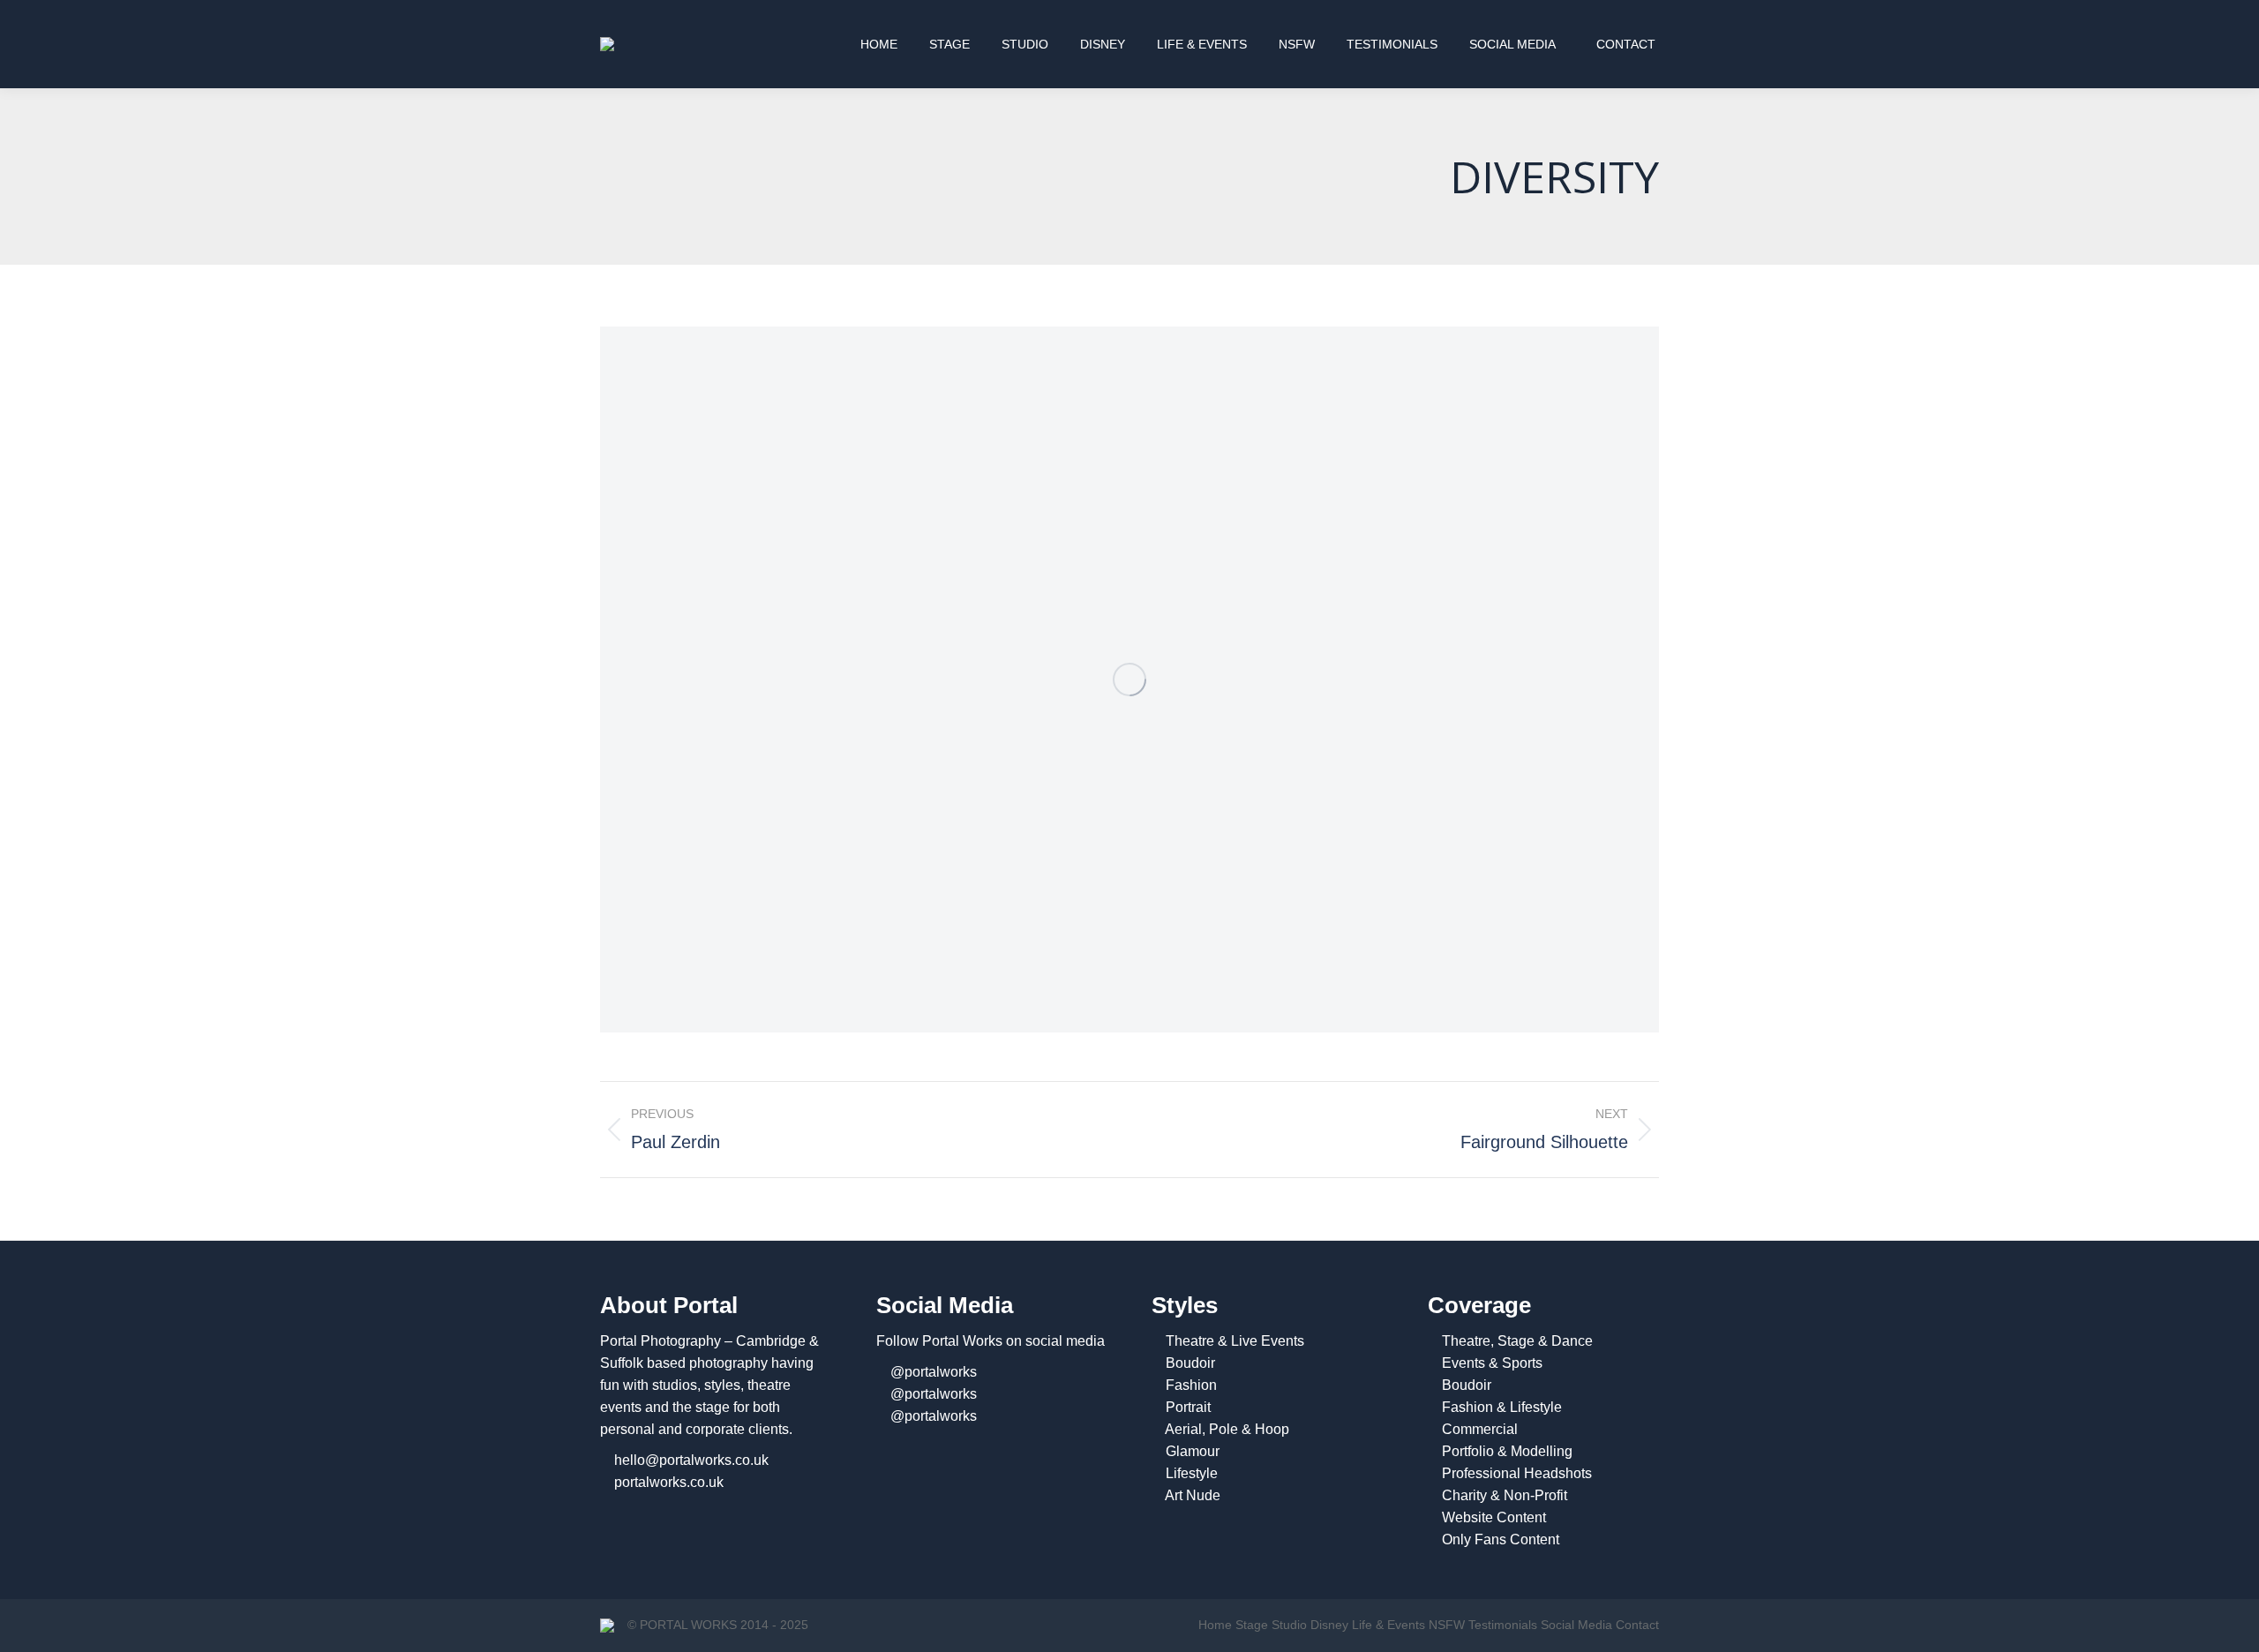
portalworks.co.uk (669, 1482)
